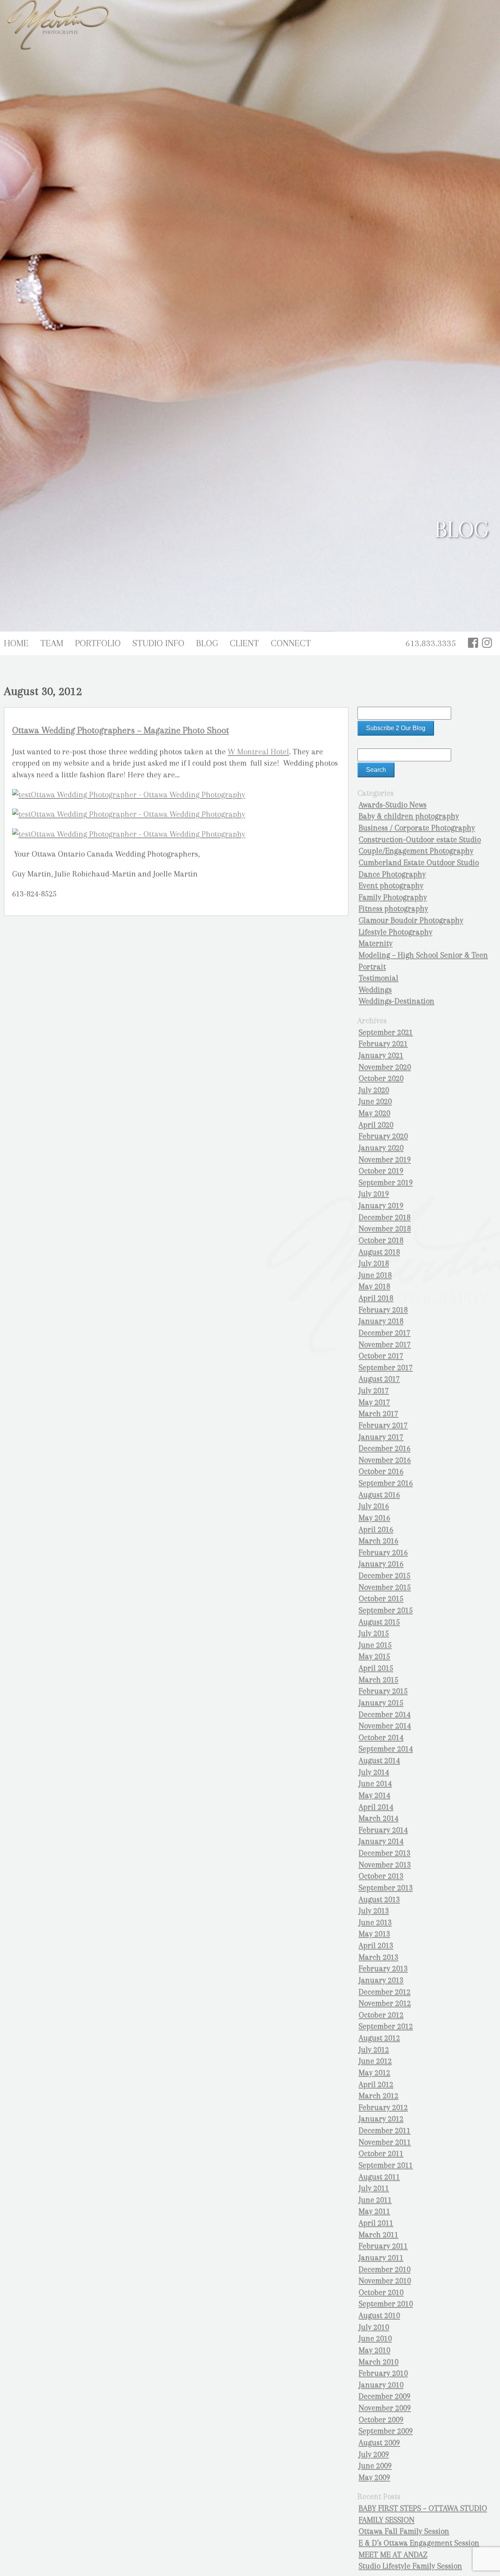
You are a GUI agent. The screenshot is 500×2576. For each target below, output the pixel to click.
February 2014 (383, 1830)
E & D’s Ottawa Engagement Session (419, 2543)
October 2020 (381, 1078)
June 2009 (375, 2466)
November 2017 (385, 1345)
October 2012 (381, 2015)
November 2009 (385, 2408)
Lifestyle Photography (396, 932)
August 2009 (379, 2443)
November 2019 (385, 1160)
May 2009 (374, 2477)
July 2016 (374, 1506)
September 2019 (386, 1183)
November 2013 (385, 1865)
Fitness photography (393, 909)
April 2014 (376, 1807)
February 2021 (383, 1044)
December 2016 (385, 1448)
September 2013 (386, 1888)
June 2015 (375, 1645)
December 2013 (385, 1853)
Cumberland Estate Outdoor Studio (419, 863)
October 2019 (381, 1171)
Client (244, 643)
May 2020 (374, 1113)
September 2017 (386, 1368)
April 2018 (376, 1298)
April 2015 (376, 1668)
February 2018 (383, 1310)
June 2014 (375, 1784)
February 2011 (383, 2246)
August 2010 (379, 2316)
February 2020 (383, 1136)
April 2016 (376, 1530)
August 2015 (379, 1622)
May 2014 (374, 1795)
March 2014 (379, 1818)
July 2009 (374, 2454)
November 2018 (385, 1229)
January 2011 (381, 2258)
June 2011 (375, 2200)
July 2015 (374, 1633)
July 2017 (374, 1391)
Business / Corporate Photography (417, 828)
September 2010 (386, 2304)
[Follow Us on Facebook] (473, 643)
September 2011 (386, 2165)
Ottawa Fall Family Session (404, 2531)
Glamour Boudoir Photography (411, 920)
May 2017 (374, 1402)
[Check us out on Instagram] (487, 643)
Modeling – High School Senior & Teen (423, 955)
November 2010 (385, 2281)
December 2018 (385, 1217)
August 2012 (379, 2038)
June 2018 (375, 1275)
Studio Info (158, 643)
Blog (207, 643)
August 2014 (379, 1761)
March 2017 (379, 1414)
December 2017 (385, 1333)
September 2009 (386, 2431)
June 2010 (375, 2339)
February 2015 (383, 1691)
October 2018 (381, 1240)
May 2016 (374, 1518)
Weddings (375, 990)
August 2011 (379, 2177)
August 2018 (379, 1252)
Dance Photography (392, 874)
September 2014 (386, 1749)
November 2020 (385, 1067)
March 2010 (379, 2362)
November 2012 (385, 2003)
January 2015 (381, 1703)
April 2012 (376, 2084)
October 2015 (381, 1599)
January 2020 (381, 1148)
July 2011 (374, 2188)
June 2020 (375, 1101)
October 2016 (381, 1471)
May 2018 (374, 1286)
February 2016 (383, 1553)
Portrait (372, 967)
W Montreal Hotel (258, 752)
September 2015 (386, 1610)
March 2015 (379, 1680)
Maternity (376, 943)
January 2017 (381, 1437)
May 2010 (374, 2350)
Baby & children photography (409, 816)
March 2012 (379, 2096)
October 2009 (381, 2420)
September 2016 (386, 1483)
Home (16, 643)
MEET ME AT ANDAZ (393, 2555)
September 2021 (386, 1032)
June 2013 (375, 1923)
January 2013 (381, 1980)
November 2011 (385, 2142)
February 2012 (383, 2108)
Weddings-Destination (396, 1001)
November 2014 (385, 1726)
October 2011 (381, 2154)
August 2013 (379, 1900)
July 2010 (374, 2327)
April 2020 (376, 1125)
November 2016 (385, 1460)
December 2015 (385, 1576)
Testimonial (379, 978)
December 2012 (385, 1992)
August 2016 (379, 1495)
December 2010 (385, 2269)
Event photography (391, 886)
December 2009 (385, 2396)
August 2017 (379, 1379)
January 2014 (381, 1841)
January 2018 (381, 1321)
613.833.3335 (431, 643)
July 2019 (374, 1194)
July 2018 (374, 1263)
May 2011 (374, 2211)
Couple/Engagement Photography (416, 851)
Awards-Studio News (393, 805)
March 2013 (379, 1957)
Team (52, 643)
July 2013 (374, 1911)
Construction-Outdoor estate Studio (420, 840)
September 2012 (386, 2026)
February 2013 (383, 1969)
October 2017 (381, 1356)
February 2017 (383, 1425)
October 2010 (381, 2292)
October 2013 (381, 1876)
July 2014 (374, 1772)
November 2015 (385, 1587)
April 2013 (376, 1946)
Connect (291, 643)
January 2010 (381, 2385)
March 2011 (379, 2235)
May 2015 (374, 1656)
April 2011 (376, 2223)
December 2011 (385, 2131)
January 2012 (381, 2119)
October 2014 (381, 1738)
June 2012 (375, 2061)
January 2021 (381, 1055)
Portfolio (98, 643)
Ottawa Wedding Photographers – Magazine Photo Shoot (121, 730)
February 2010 (383, 2373)
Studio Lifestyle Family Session (410, 2566)
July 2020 (374, 1090)
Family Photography (393, 897)
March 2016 (379, 1541)
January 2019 (381, 1206)
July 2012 (374, 2050)
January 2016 (381, 1564)
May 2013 (374, 1934)
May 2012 (374, 2073)
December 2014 (385, 1715)
